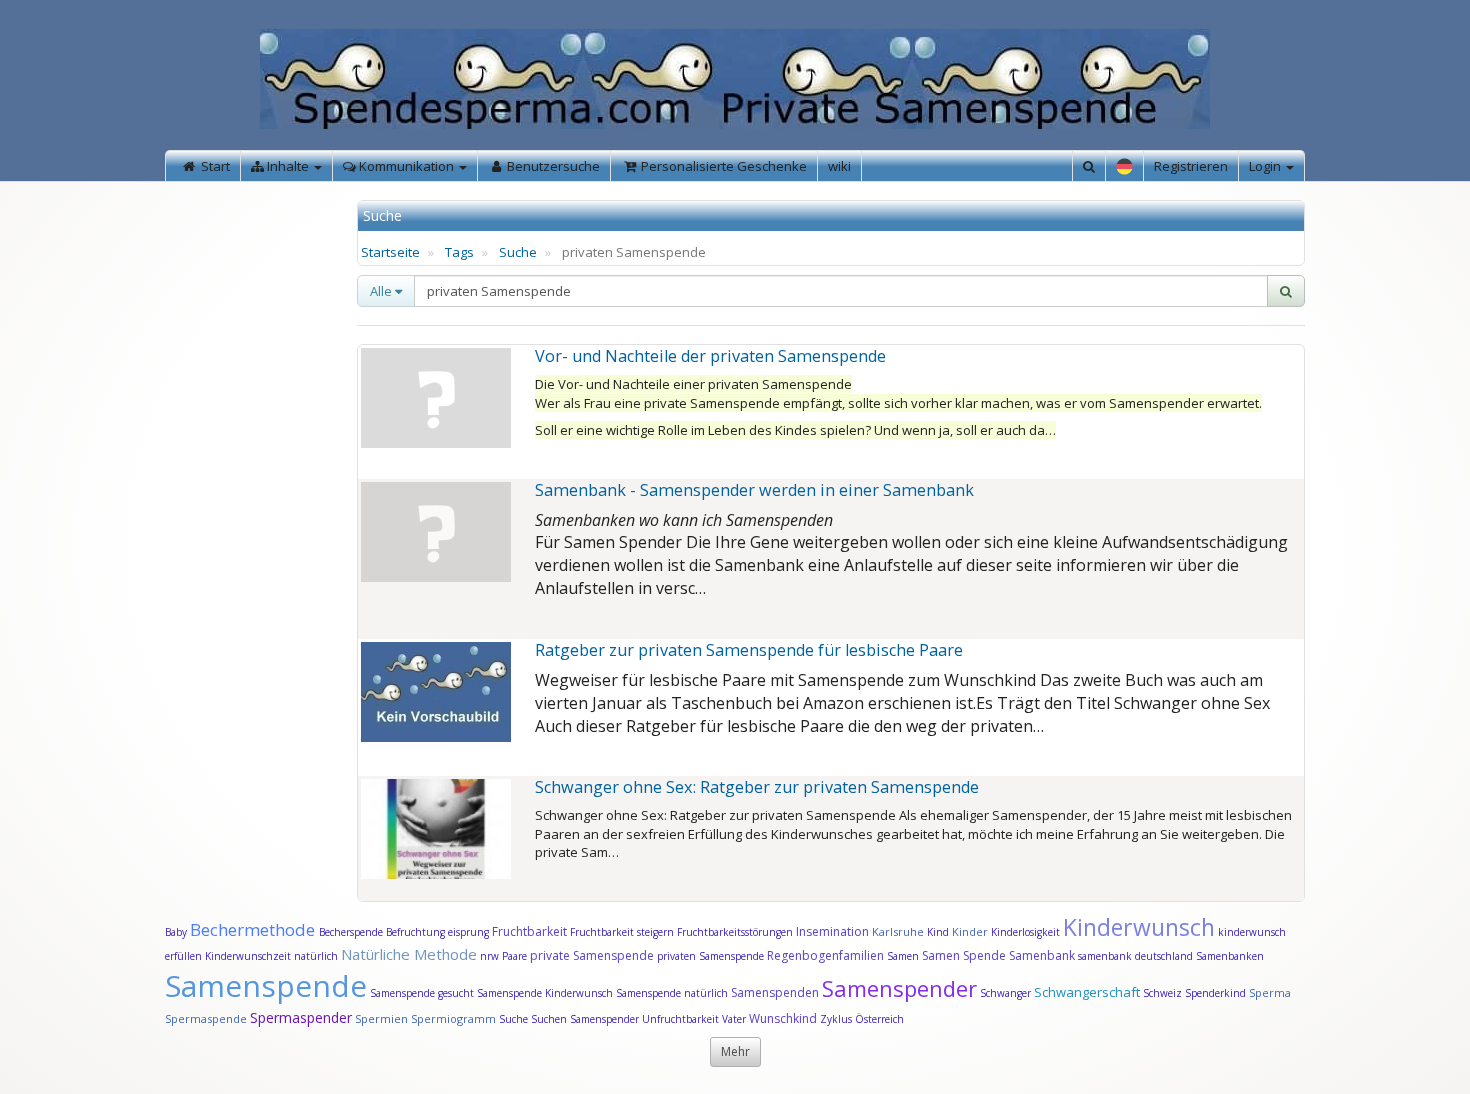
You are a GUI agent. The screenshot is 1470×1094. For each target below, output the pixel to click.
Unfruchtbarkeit (682, 1019)
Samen (904, 956)
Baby (176, 932)
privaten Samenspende (710, 956)
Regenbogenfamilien (825, 955)
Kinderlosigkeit (1027, 932)
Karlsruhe (898, 931)
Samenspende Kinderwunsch (545, 993)
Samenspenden (775, 992)
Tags (459, 252)
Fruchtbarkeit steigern (622, 932)
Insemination (832, 931)
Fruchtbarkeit (531, 931)
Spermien (381, 1018)
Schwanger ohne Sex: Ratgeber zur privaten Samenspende (757, 787)
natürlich (316, 956)
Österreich (879, 1019)
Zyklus (836, 1019)
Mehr (735, 1051)
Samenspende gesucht (422, 993)
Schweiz (1162, 993)
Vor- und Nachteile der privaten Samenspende (710, 356)
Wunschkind (783, 1018)
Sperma (1270, 992)
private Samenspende (592, 955)
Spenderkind (1215, 993)
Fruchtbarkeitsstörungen (736, 932)
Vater (735, 1019)
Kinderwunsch (1139, 927)
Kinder (970, 931)
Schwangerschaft (1088, 992)
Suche (518, 252)
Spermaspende (206, 1018)
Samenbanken (1230, 956)
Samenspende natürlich (672, 993)
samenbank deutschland (1135, 956)
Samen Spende (964, 955)
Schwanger (1005, 993)
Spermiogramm (453, 1018)
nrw (489, 956)
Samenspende (266, 985)
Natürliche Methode (409, 954)
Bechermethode (254, 929)
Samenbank (1042, 955)
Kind (939, 932)
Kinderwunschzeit (248, 956)
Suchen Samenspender (585, 1019)
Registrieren (1191, 166)
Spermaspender (301, 1017)
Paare (516, 956)
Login (1266, 166)
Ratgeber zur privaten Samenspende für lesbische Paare (749, 650)
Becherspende (351, 932)
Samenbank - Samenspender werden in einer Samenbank (754, 490)
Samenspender (899, 988)
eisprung (468, 932)
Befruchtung (415, 932)
